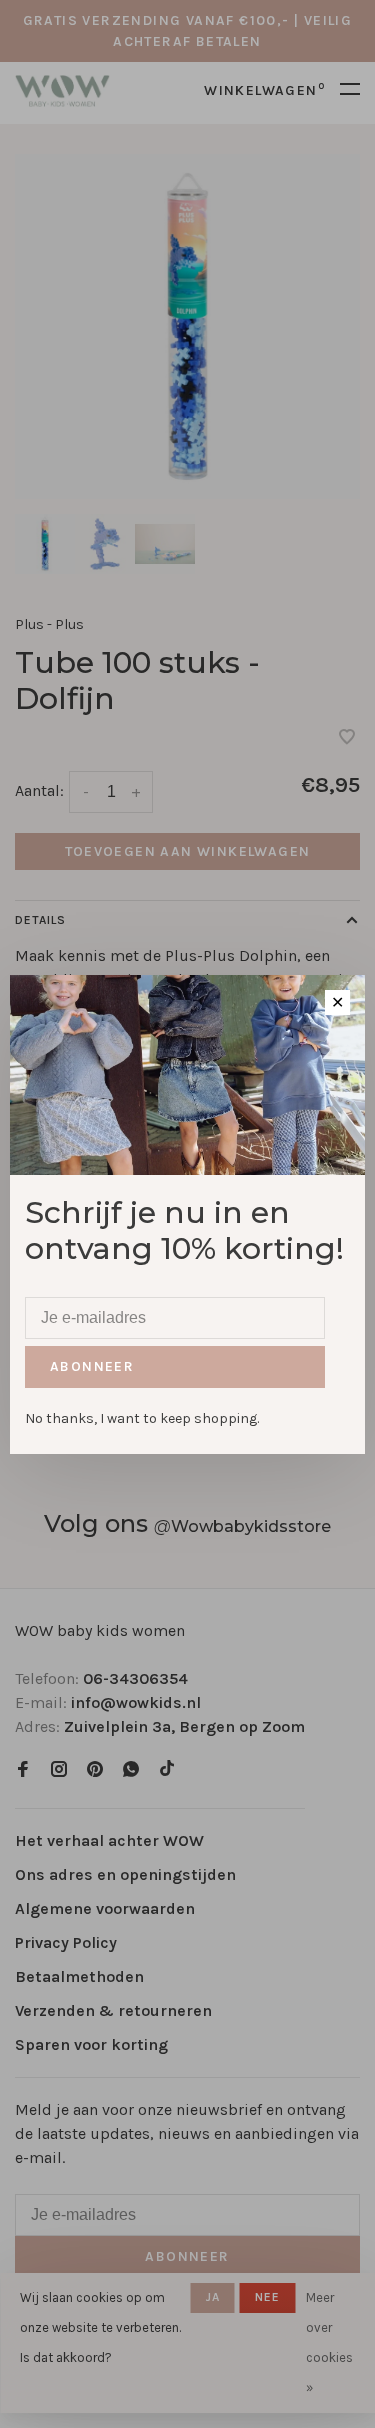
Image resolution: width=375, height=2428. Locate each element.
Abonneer (92, 1366)
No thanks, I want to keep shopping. (142, 1418)
